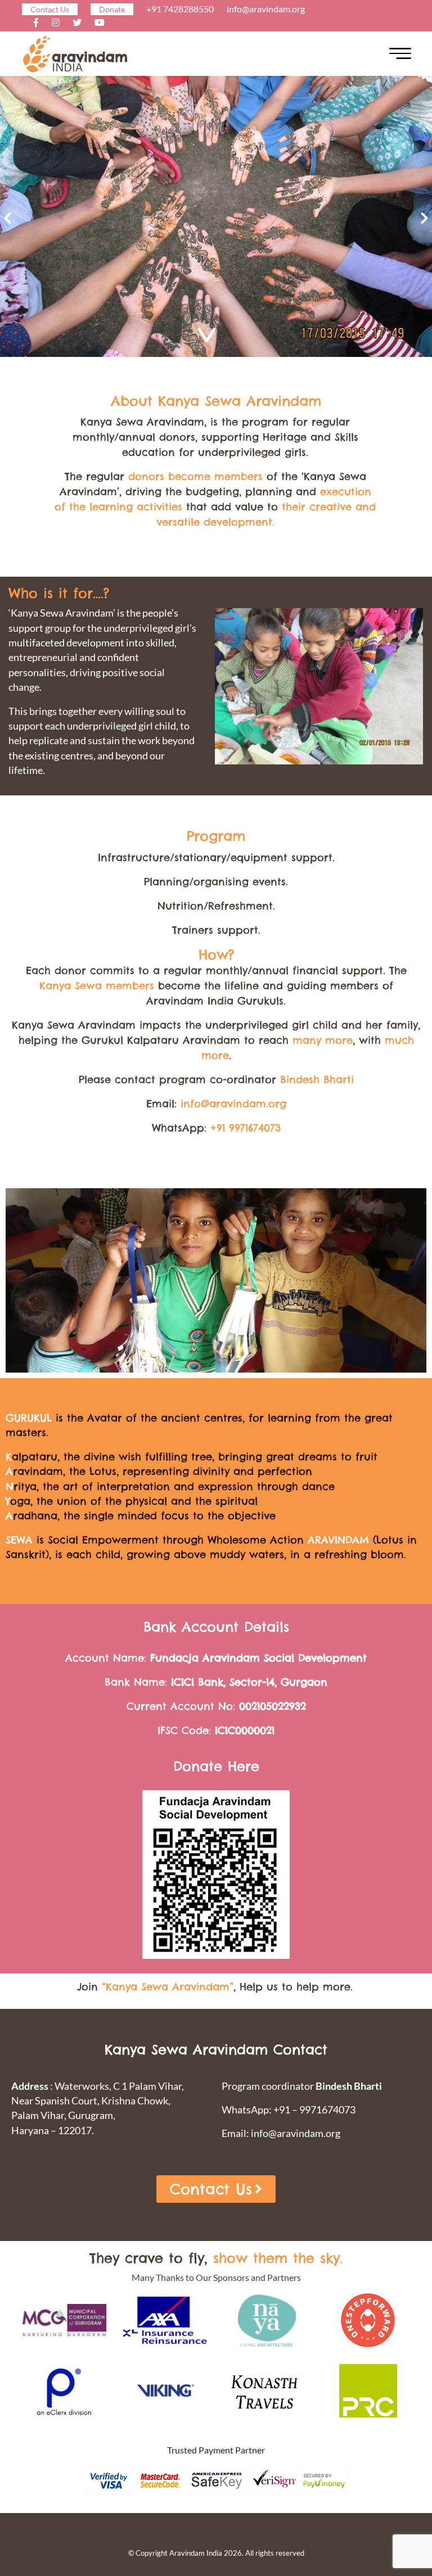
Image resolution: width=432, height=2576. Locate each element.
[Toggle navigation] (400, 54)
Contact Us (50, 9)
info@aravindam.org (266, 9)
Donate (112, 9)
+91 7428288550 (180, 9)
